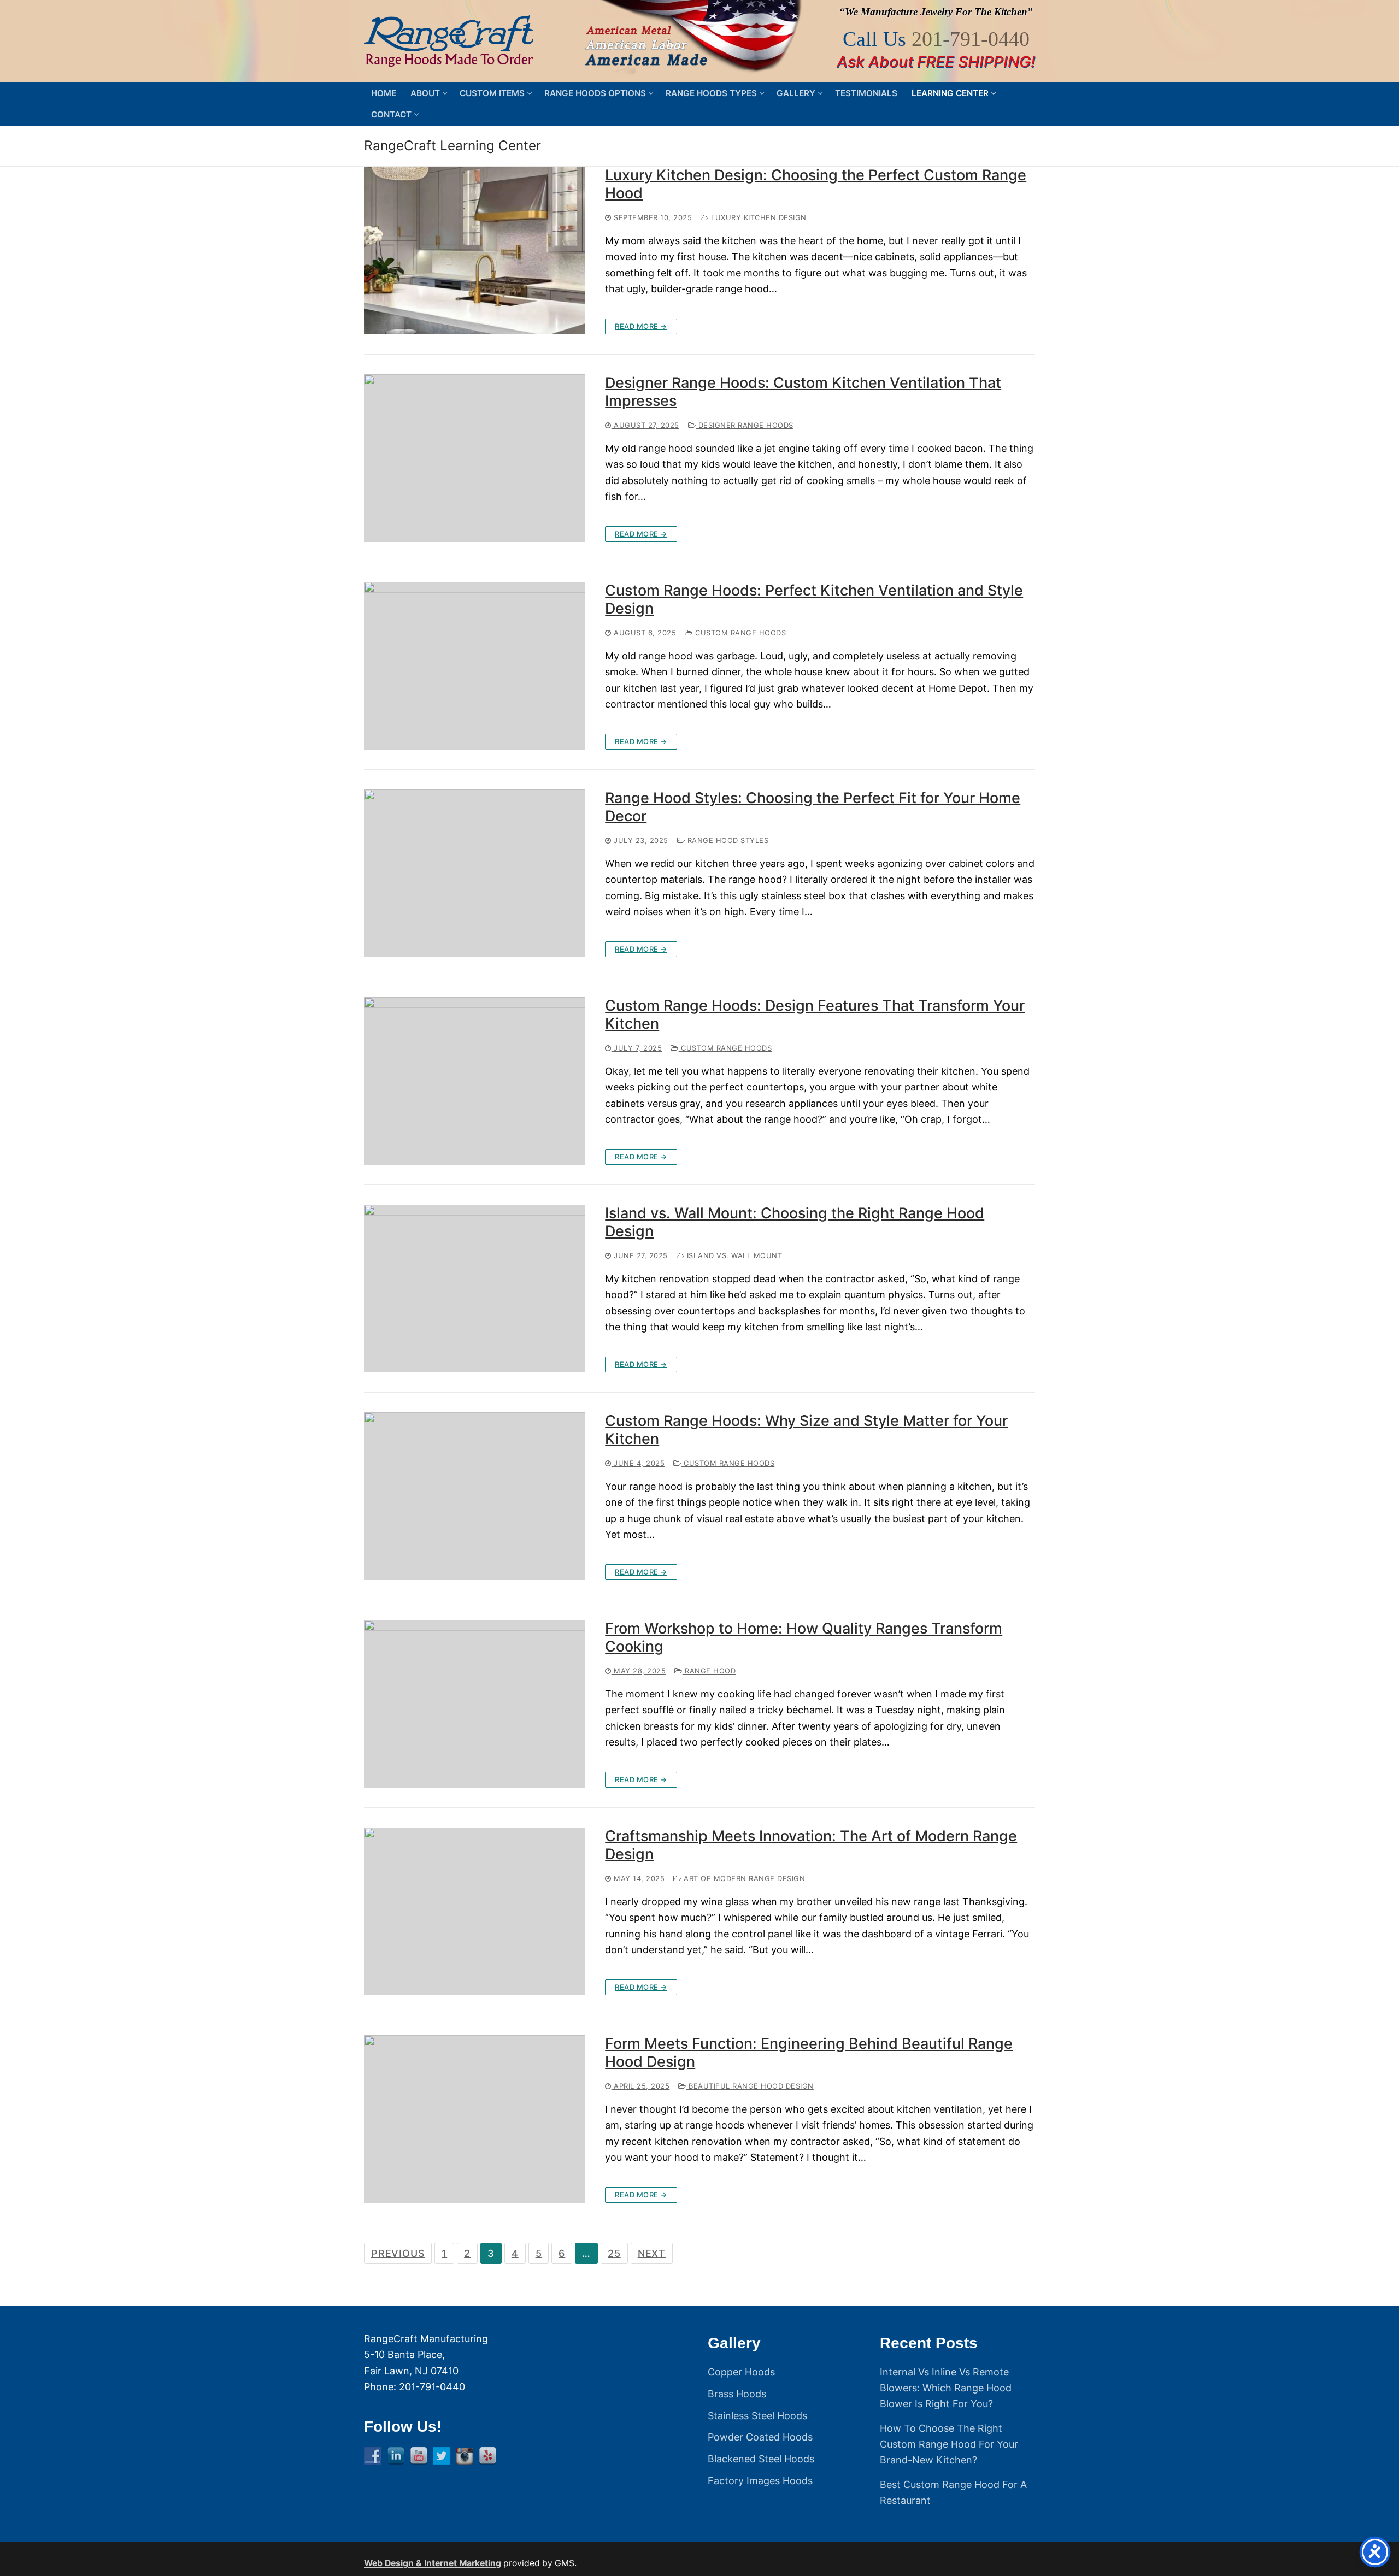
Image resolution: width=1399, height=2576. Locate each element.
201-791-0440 (971, 39)
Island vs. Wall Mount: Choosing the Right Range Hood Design (795, 1222)
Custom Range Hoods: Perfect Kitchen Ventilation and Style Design (814, 600)
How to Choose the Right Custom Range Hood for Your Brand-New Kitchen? (949, 2444)
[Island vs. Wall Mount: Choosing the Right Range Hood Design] (475, 1289)
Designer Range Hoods (745, 425)
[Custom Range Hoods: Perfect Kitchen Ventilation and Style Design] (475, 666)
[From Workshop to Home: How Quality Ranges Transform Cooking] (475, 1704)
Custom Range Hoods (739, 633)
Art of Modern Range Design (743, 1878)
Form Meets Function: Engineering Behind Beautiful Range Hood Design (809, 2053)
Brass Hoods (737, 2394)
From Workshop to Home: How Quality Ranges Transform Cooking (804, 1638)
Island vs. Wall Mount (733, 1255)
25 (614, 2253)
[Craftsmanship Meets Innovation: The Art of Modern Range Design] (475, 1911)
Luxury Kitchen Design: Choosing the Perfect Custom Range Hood (816, 184)
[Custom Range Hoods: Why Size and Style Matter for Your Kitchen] (475, 1496)
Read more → (641, 326)
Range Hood (709, 1671)
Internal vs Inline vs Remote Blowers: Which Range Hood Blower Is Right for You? (946, 2388)
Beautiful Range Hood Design (750, 2086)
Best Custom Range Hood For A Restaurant (953, 2492)
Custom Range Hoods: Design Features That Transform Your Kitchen (815, 1015)
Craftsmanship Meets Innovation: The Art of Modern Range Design (811, 1845)
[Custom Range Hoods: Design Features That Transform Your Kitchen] (475, 1081)
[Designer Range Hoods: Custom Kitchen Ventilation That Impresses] (475, 458)
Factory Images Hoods (760, 2481)
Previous (398, 2253)
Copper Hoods (741, 2372)
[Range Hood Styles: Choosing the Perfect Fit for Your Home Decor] (475, 873)
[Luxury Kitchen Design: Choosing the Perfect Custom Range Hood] (475, 250)
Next (652, 2253)
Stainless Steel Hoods (757, 2416)
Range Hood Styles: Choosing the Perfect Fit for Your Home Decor (813, 807)
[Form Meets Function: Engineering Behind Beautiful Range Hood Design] (475, 2119)
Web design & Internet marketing (433, 2563)
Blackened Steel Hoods (761, 2459)
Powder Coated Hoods (760, 2437)
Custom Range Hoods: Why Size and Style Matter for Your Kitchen (806, 1430)
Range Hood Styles (727, 840)
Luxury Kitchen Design (758, 217)
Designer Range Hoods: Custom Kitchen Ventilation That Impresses (803, 392)
